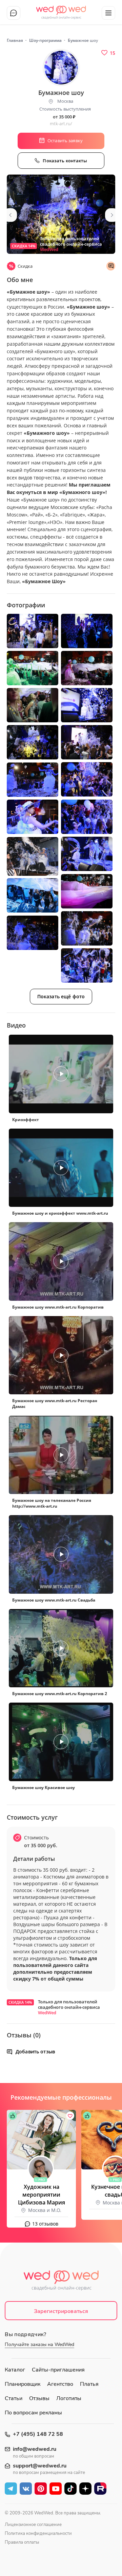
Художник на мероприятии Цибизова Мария (42, 2195)
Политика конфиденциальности (38, 2533)
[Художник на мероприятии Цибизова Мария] (41, 2140)
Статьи (14, 2398)
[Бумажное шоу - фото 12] (87, 817)
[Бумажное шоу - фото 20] (87, 965)
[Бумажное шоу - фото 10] (87, 779)
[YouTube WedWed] (56, 2489)
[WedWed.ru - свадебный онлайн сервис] (61, 10)
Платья (89, 2384)
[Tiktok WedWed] (70, 2489)
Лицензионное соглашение (33, 2525)
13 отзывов (45, 2224)
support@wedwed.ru (40, 2466)
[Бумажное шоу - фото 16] (87, 891)
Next (112, 215)
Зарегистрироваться (61, 2311)
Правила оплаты (22, 2542)
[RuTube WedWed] (100, 2489)
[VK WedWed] (26, 2489)
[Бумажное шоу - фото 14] (87, 854)
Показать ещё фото (61, 996)
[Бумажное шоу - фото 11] (33, 780)
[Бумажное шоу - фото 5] (87, 668)
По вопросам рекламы (33, 2413)
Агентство (60, 2384)
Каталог (15, 2370)
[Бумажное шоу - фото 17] (33, 895)
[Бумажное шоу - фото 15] (33, 856)
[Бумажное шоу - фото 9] (33, 742)
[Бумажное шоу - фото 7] (87, 705)
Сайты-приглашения (58, 2370)
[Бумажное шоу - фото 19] (33, 933)
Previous (10, 215)
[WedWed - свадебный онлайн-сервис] (61, 2282)
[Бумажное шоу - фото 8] (87, 742)
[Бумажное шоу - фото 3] (87, 631)
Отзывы (39, 2398)
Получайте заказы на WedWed (39, 2344)
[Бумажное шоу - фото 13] (33, 817)
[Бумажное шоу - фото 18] (87, 928)
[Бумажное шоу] (61, 214)
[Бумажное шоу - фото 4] (33, 668)
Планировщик (23, 2384)
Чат (14, 13)
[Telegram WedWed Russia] (11, 2489)
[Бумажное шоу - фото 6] (33, 705)
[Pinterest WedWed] (41, 2489)
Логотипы (69, 2398)
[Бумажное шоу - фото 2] (33, 631)
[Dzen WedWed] (85, 2489)
